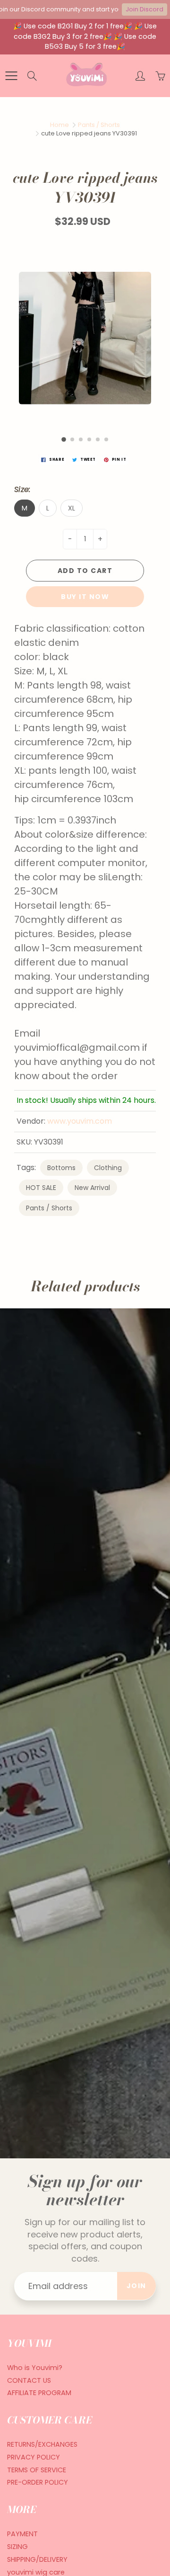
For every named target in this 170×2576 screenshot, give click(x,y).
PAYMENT (22, 2534)
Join (136, 2286)
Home (59, 125)
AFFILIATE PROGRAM (39, 2393)
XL (72, 508)
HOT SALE (41, 1188)
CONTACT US (29, 2380)
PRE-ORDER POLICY (38, 2482)
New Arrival (92, 1188)
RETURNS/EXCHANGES (42, 2444)
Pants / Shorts (99, 125)
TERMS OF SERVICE (37, 2470)
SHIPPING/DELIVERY (37, 2559)
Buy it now (85, 597)
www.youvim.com (80, 1121)
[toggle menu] (11, 76)
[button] (64, 439)
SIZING (17, 2547)
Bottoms (61, 1168)
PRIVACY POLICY (34, 2457)
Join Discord (144, 9)
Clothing (108, 1168)
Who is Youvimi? (35, 2368)
